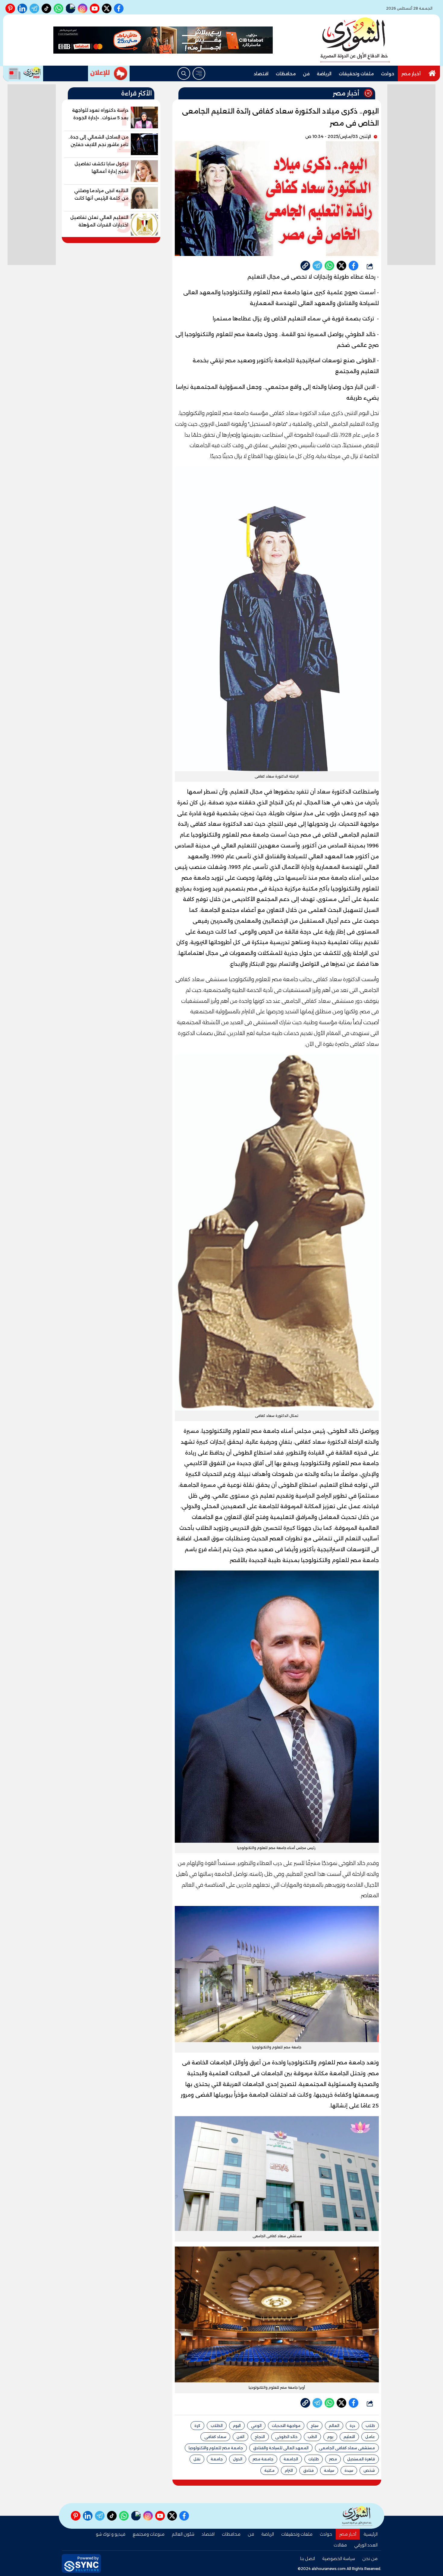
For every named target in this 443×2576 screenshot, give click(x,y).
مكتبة (269, 2470)
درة (352, 2426)
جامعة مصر (263, 2459)
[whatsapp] (305, 266)
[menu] (199, 73)
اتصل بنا (308, 2559)
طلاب (370, 2426)
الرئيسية (371, 2534)
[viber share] (317, 266)
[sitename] (357, 2516)
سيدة (349, 2470)
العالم (334, 2426)
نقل (197, 2459)
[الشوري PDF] (23, 73)
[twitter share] (341, 266)
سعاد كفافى (215, 2437)
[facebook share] (353, 266)
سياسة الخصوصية (339, 2559)
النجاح (260, 2437)
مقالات (340, 2545)
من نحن (370, 2559)
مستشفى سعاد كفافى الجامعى (347, 2448)
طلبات (314, 2459)
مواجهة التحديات (286, 2426)
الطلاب (217, 2426)
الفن (240, 2437)
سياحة (329, 2470)
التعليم (349, 2437)
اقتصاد (261, 74)
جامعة (217, 2459)
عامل (370, 2437)
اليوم (237, 2426)
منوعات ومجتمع (149, 2534)
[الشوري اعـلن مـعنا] (109, 73)
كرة (197, 2426)
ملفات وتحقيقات (356, 74)
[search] (184, 73)
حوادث (388, 74)
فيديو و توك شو (111, 2534)
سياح (315, 2426)
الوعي (256, 2426)
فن (306, 74)
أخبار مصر (411, 74)
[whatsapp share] (329, 266)
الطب (312, 2437)
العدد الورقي (366, 2545)
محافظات (286, 74)
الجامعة (291, 2459)
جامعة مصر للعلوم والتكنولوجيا (216, 2448)
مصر (333, 2459)
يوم (330, 2437)
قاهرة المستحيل (361, 2459)
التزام (289, 2470)
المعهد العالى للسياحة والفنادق (281, 2448)
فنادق (308, 2470)
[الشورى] (355, 40)
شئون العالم (183, 2534)
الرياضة (324, 74)
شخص (369, 2470)
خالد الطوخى (286, 2437)
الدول (238, 2459)
